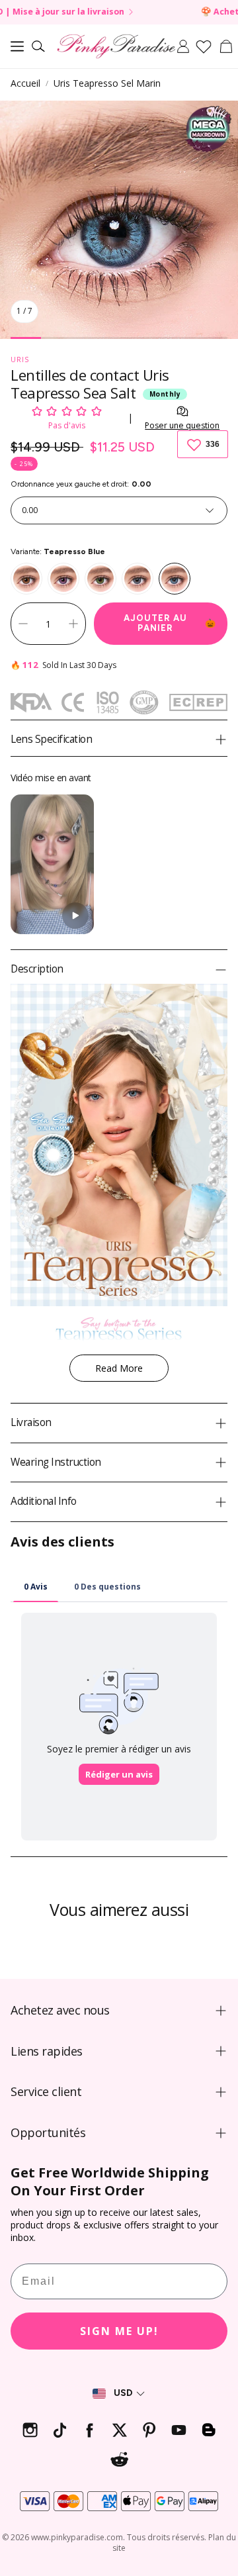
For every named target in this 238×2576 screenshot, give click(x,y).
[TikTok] (60, 2430)
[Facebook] (90, 2430)
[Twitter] (119, 2430)
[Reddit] (119, 2460)
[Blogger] (209, 2430)
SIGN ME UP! (119, 2331)
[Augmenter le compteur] (73, 624)
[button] (17, 46)
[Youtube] (179, 2430)
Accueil (25, 83)
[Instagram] (30, 2430)
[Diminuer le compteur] (23, 624)
